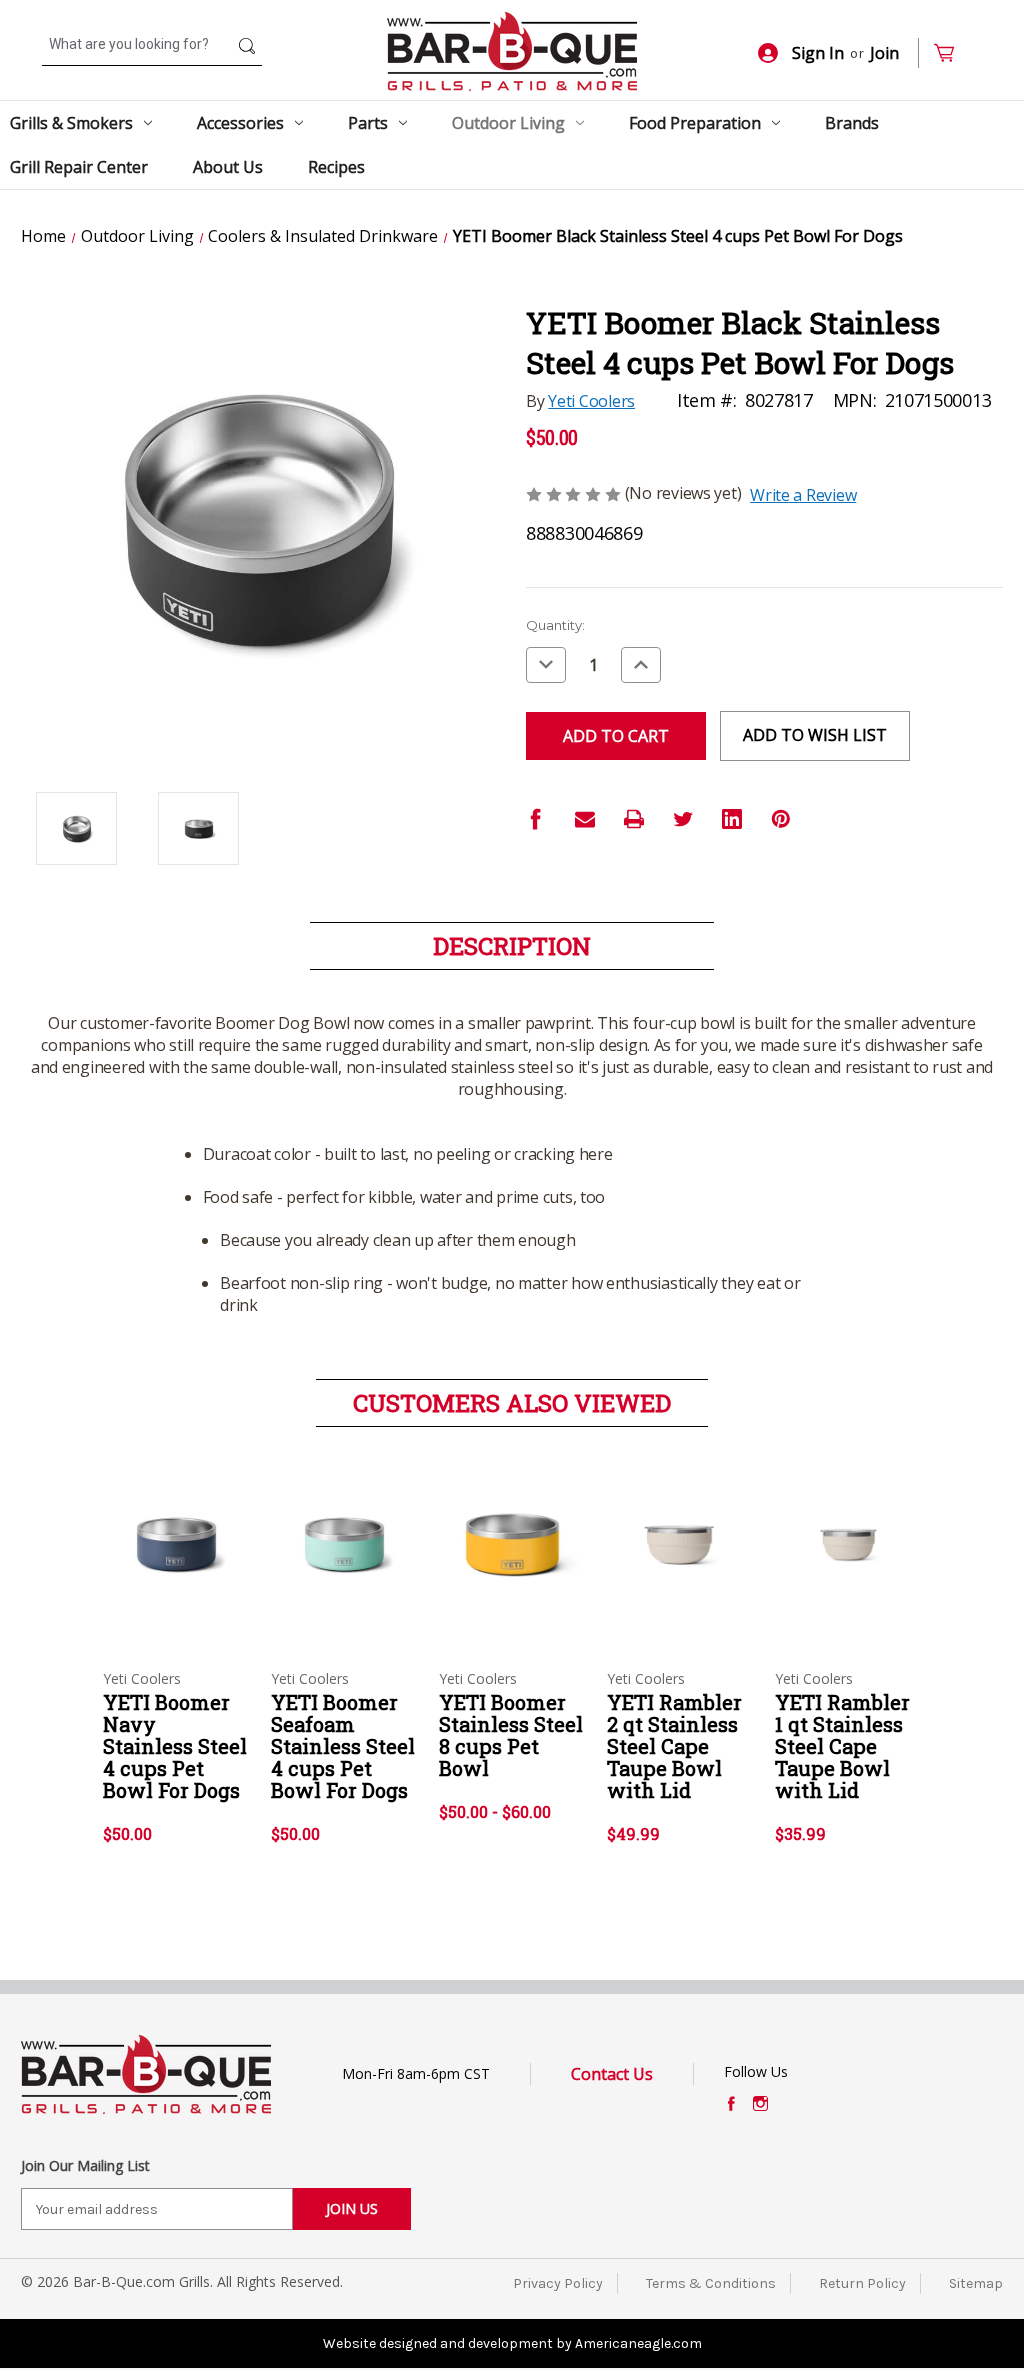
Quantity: (555, 625)
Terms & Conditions (711, 2283)
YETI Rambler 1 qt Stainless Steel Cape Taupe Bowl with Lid (842, 1746)
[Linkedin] (732, 819)
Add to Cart (176, 1562)
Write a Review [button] (803, 495)
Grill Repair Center (79, 167)
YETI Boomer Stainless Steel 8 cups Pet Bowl (511, 1735)
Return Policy (862, 2283)
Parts (368, 123)
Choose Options (512, 1562)
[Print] (634, 819)
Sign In (818, 53)
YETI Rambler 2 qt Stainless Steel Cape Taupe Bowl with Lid (674, 1746)
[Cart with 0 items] (952, 53)
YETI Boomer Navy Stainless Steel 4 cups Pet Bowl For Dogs (175, 1746)
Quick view (175, 1527)
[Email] (585, 819)
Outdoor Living (508, 123)
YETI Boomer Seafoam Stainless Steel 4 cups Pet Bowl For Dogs (343, 1746)
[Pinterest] (781, 819)
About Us (228, 167)
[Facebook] (536, 819)
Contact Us (612, 2074)
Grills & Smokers (71, 123)
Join (884, 53)
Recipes (336, 167)
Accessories (240, 123)
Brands (852, 123)
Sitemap (976, 2283)
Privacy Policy (558, 2283)
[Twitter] (683, 819)
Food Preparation (695, 123)
